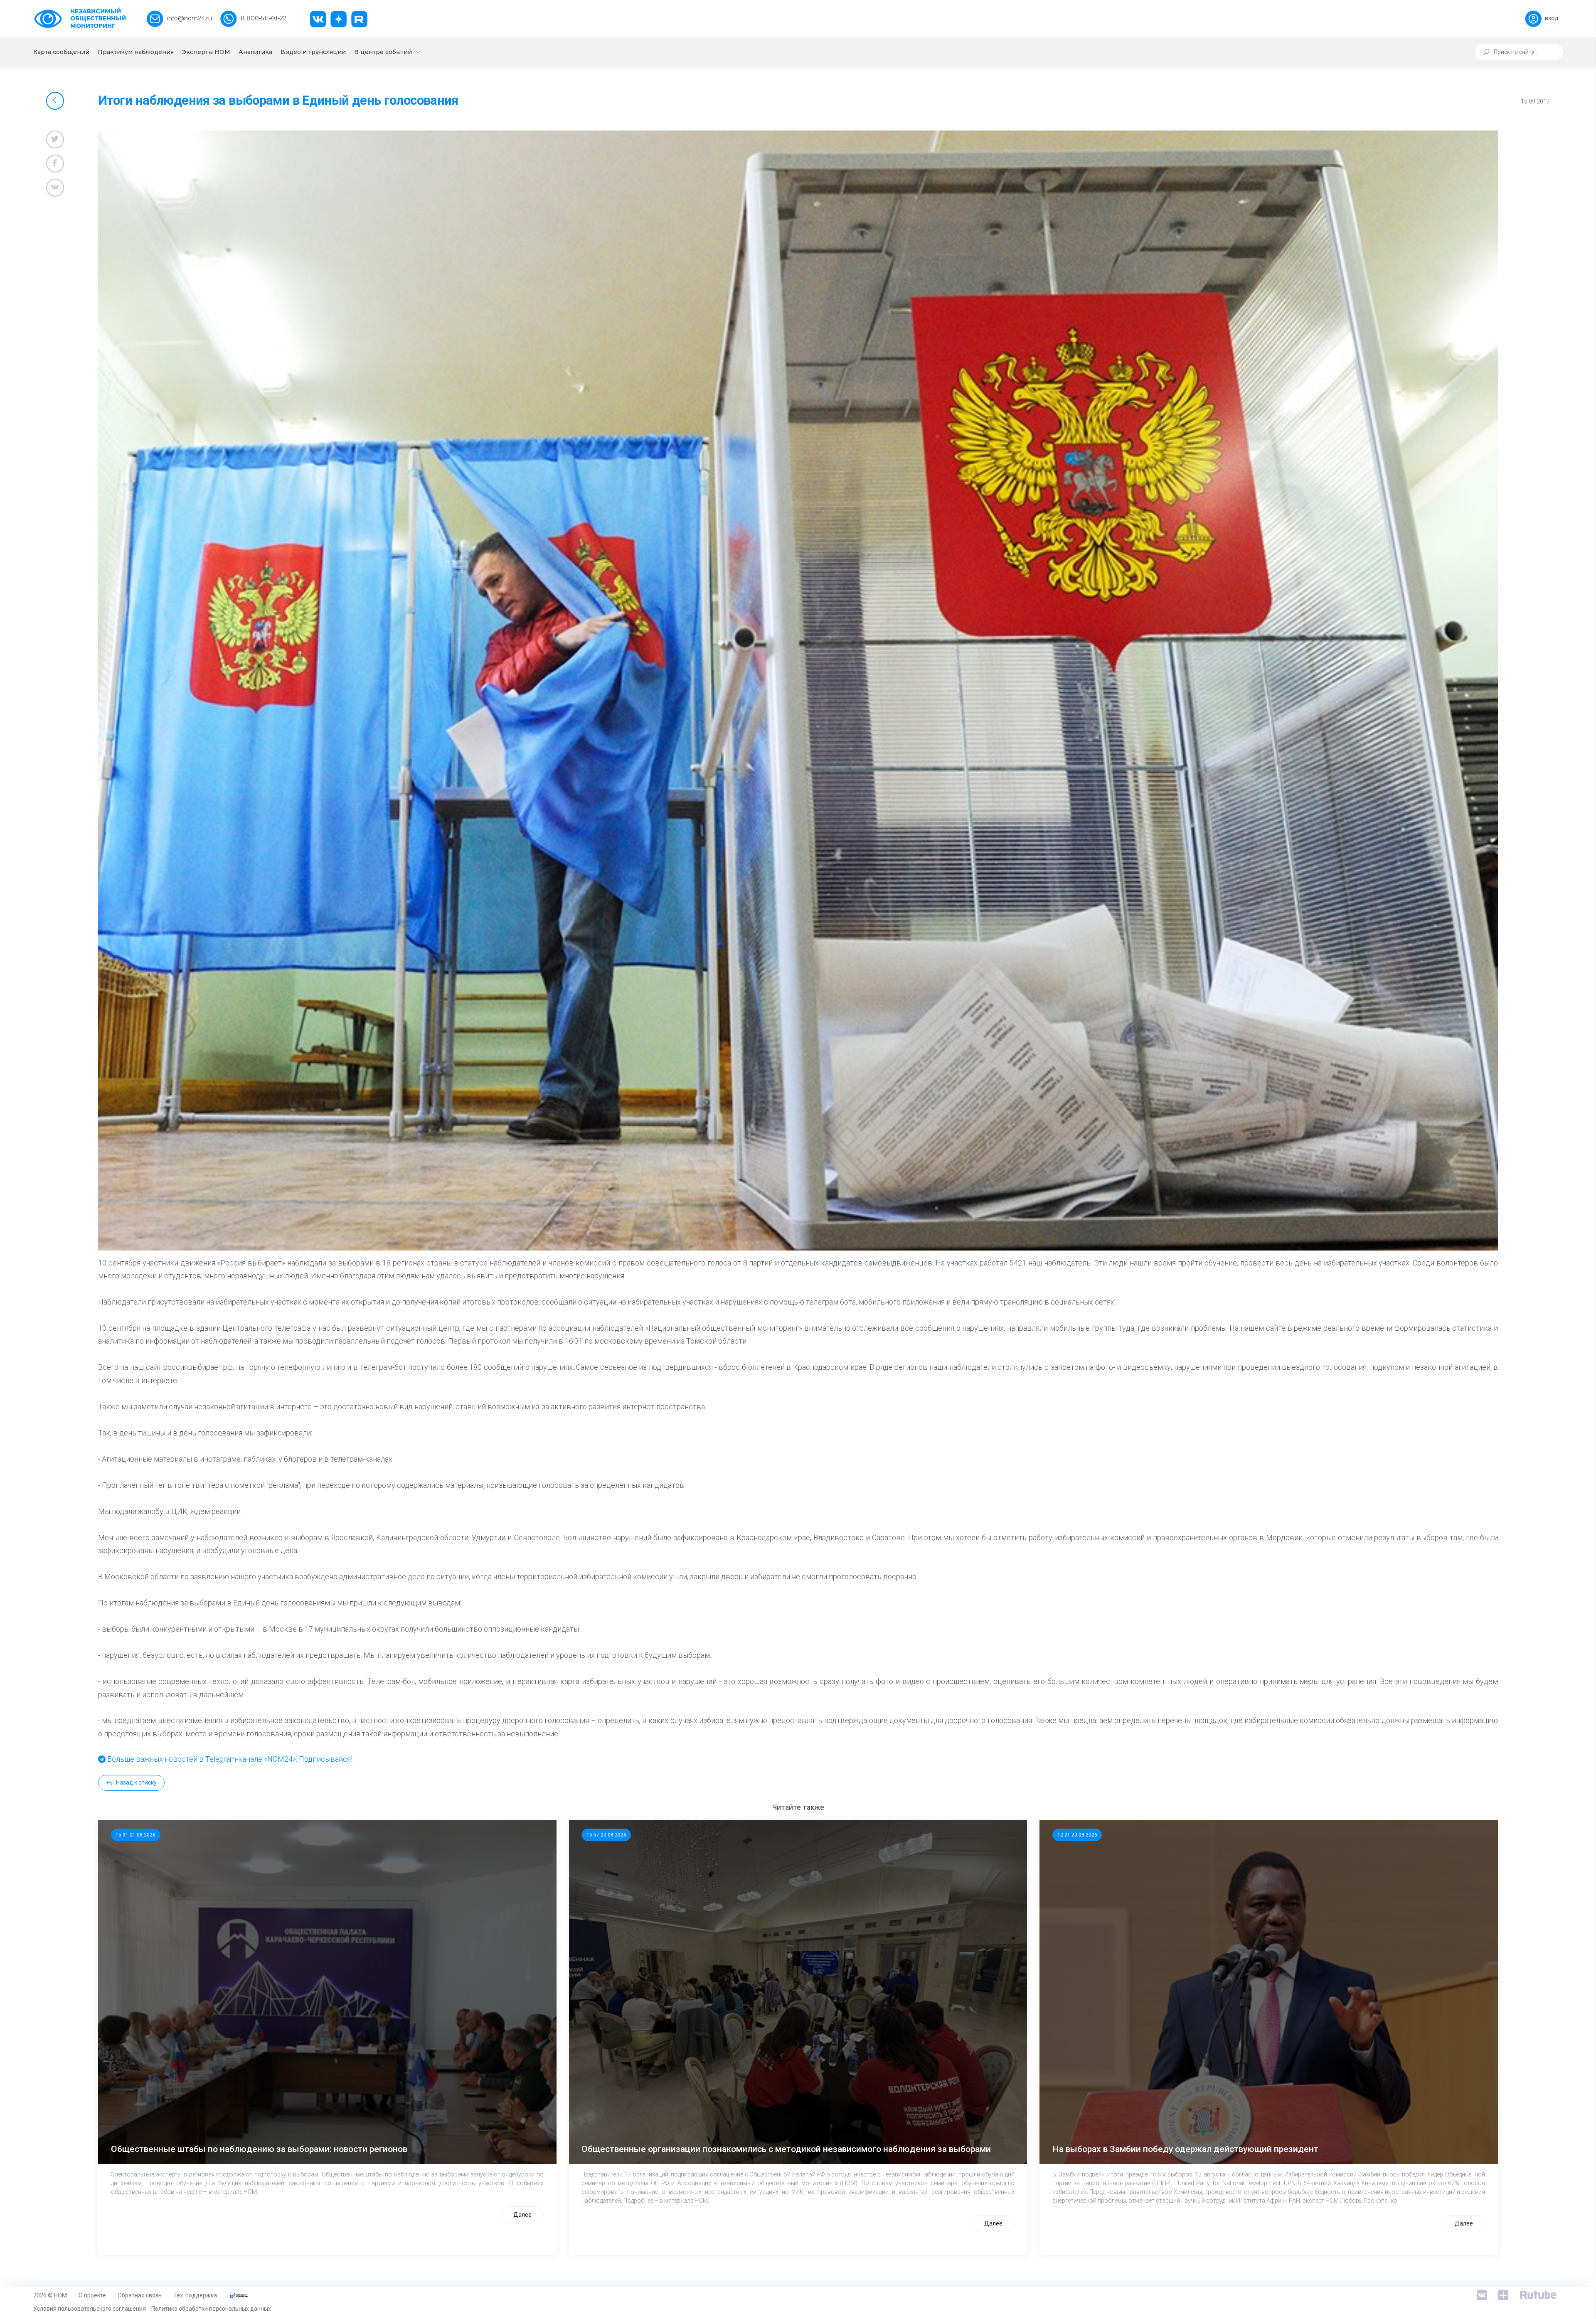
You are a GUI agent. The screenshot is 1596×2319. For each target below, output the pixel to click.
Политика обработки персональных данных (211, 2309)
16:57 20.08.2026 (606, 1835)
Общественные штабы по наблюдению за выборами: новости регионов (259, 2149)
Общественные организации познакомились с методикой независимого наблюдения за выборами (786, 2149)
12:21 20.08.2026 (1077, 1835)
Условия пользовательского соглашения (90, 2309)
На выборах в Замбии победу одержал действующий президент (1185, 2149)
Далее (522, 2215)
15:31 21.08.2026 (135, 1835)
